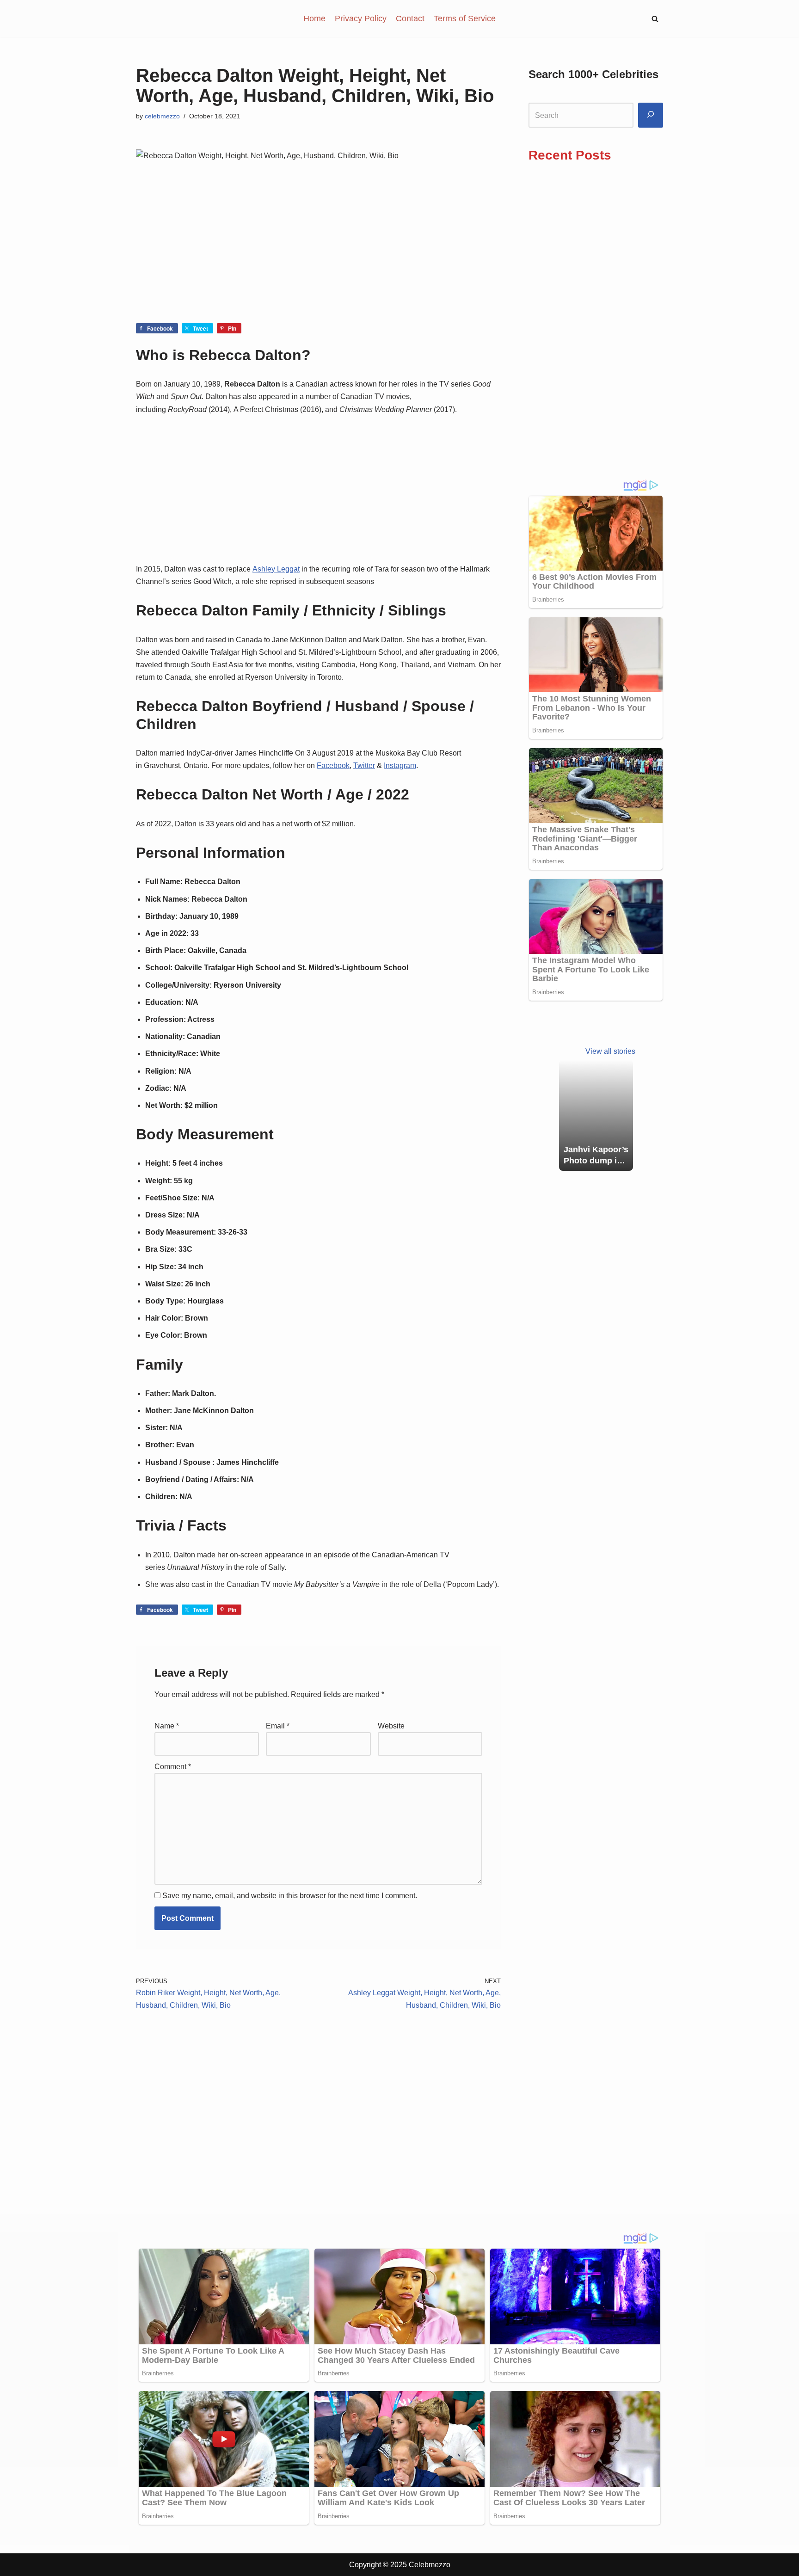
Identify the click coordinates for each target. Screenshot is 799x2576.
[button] (655, 19)
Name (167, 1726)
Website (391, 1726)
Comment (173, 1767)
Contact (410, 18)
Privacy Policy (361, 18)
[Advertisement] (318, 255)
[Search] (651, 115)
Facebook (333, 765)
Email (278, 1726)
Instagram (400, 765)
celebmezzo (162, 116)
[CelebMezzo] (182, 19)
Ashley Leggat (276, 569)
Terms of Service (465, 18)
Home (314, 18)
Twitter (364, 765)
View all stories (610, 1051)
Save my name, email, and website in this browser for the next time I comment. (290, 1896)
